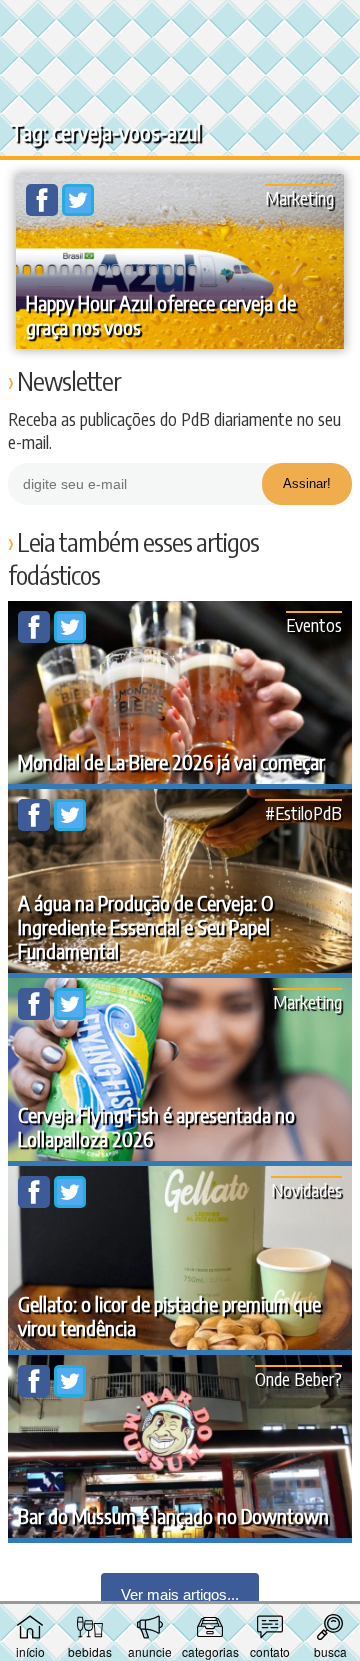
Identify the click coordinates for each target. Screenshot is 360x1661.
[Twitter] (78, 210)
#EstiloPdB (303, 812)
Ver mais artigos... (180, 1594)
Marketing (299, 197)
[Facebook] (44, 210)
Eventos (314, 624)
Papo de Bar (180, 26)
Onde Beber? (298, 1378)
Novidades (306, 1189)
